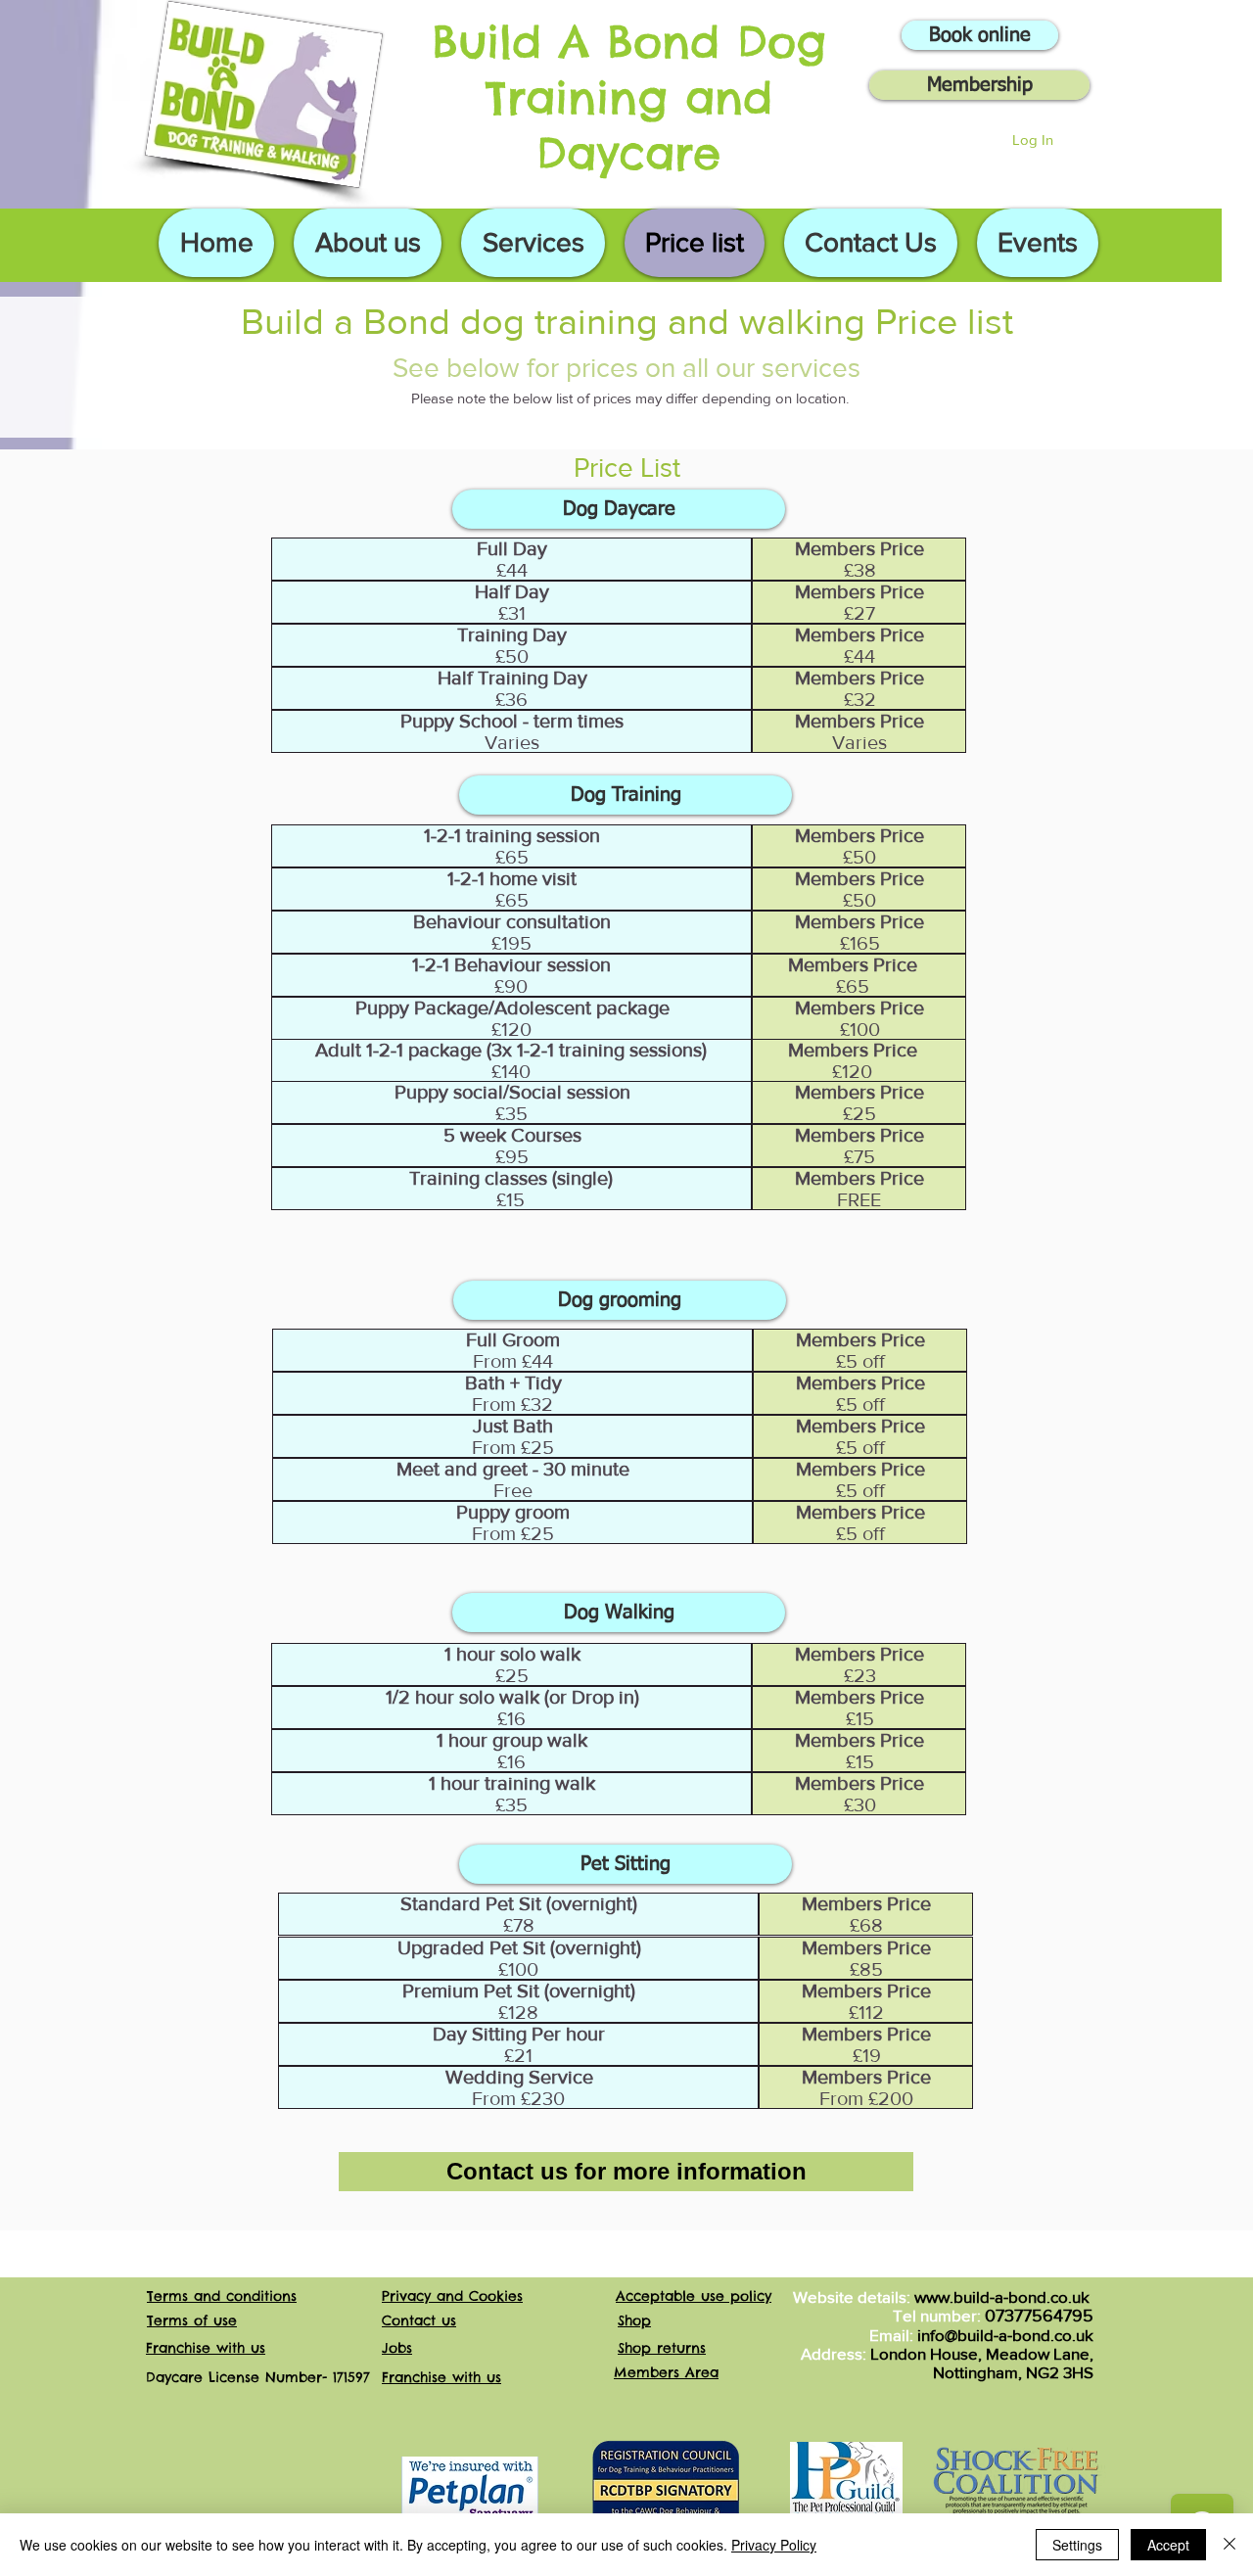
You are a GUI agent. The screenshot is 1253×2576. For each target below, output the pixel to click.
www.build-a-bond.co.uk (1002, 2296)
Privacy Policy (774, 2545)
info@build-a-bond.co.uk (1005, 2335)
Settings (1077, 2545)
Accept (1168, 2545)
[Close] (1230, 2545)
